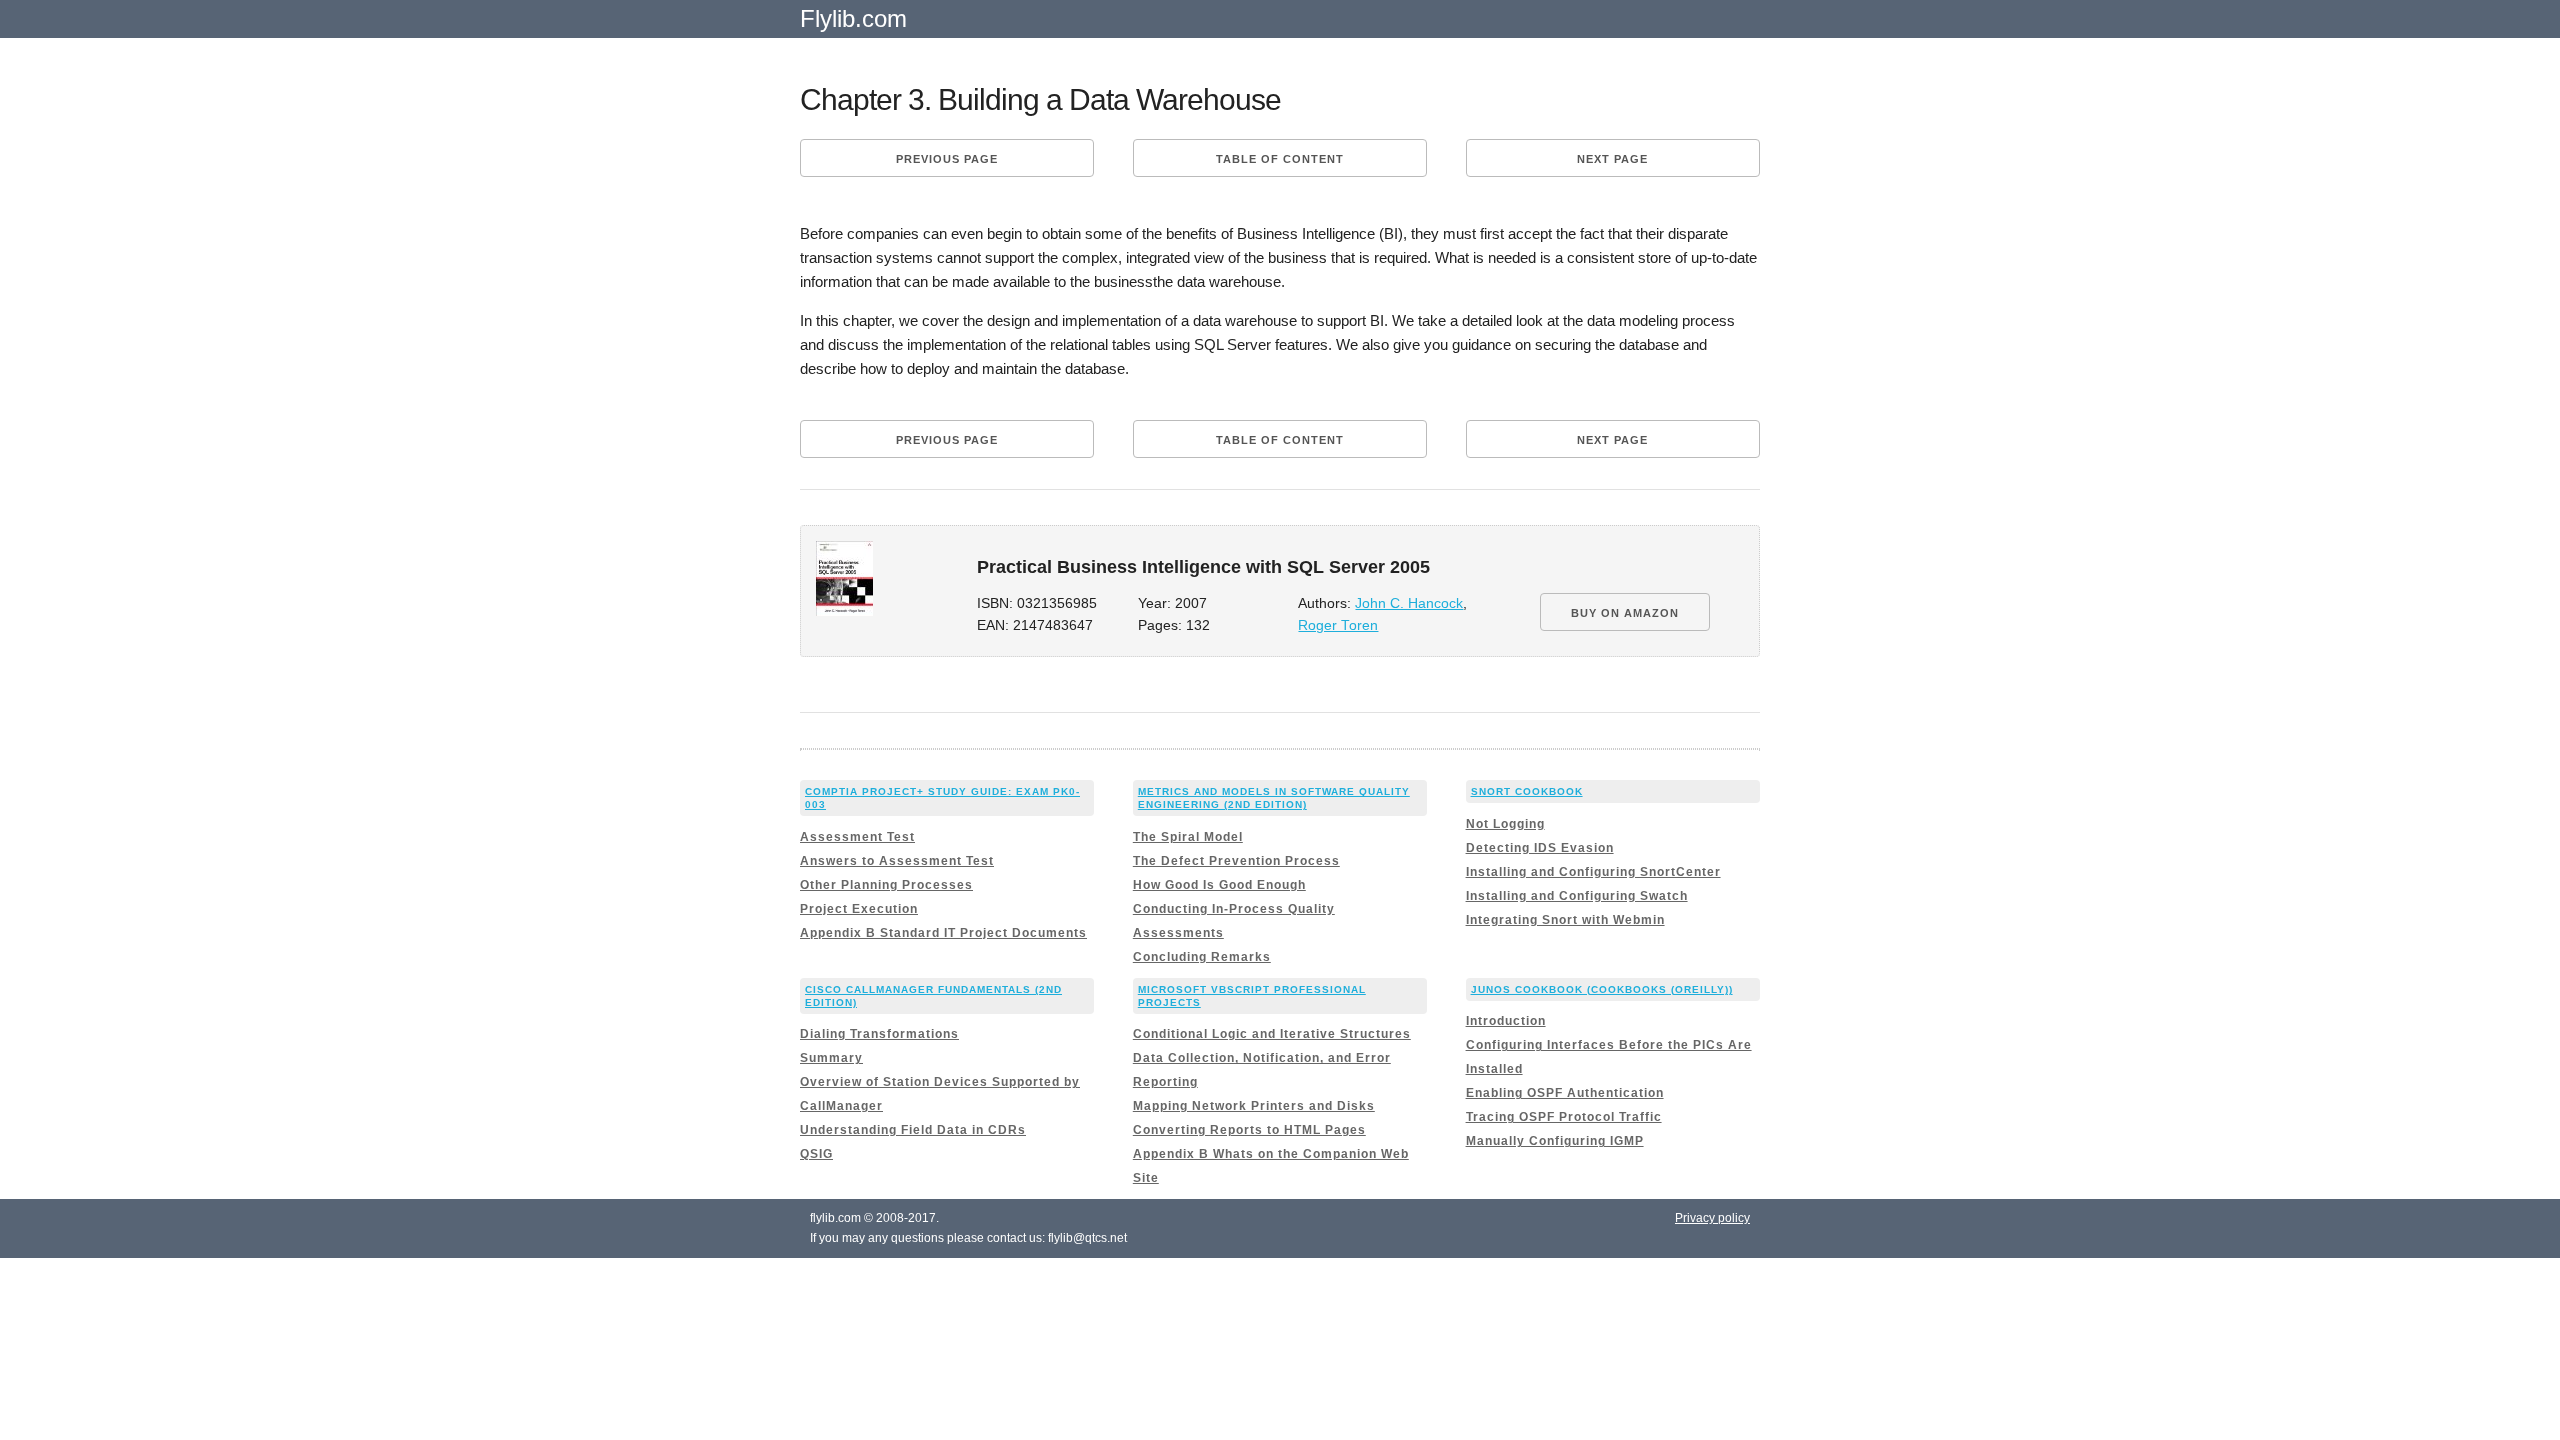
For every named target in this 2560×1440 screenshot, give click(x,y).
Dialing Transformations (879, 1034)
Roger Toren (1338, 625)
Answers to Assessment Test (897, 861)
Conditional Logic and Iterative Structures (1272, 1034)
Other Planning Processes (886, 885)
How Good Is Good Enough (1219, 885)
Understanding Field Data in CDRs (913, 1130)
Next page (1612, 159)
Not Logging (1505, 824)
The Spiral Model (1188, 837)
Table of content (1280, 159)
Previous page (947, 159)
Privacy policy (1712, 1218)
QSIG (816, 1154)
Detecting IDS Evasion (1540, 848)
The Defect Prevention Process (1236, 861)
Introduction (1506, 1021)
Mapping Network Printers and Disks (1254, 1106)
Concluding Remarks (1202, 957)
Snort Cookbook (1527, 791)
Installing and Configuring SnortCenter (1593, 872)
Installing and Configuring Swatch (1577, 896)
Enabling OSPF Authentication (1565, 1093)
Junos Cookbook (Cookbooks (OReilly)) (1602, 989)
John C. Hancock (1409, 603)
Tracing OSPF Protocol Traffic (1564, 1117)
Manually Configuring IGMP (1555, 1141)
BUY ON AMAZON (1625, 613)
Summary (831, 1058)
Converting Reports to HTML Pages (1249, 1130)
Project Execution (859, 909)
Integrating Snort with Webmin (1565, 920)
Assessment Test (857, 837)
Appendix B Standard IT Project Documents (943, 933)
